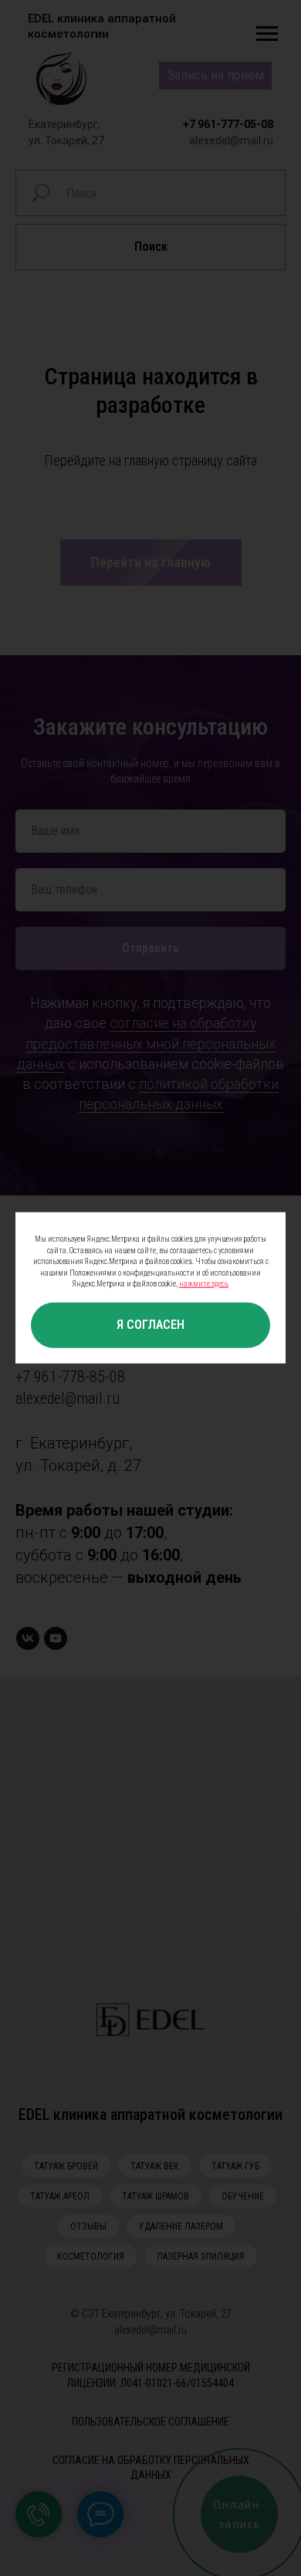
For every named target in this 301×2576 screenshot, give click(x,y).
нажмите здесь (204, 1284)
